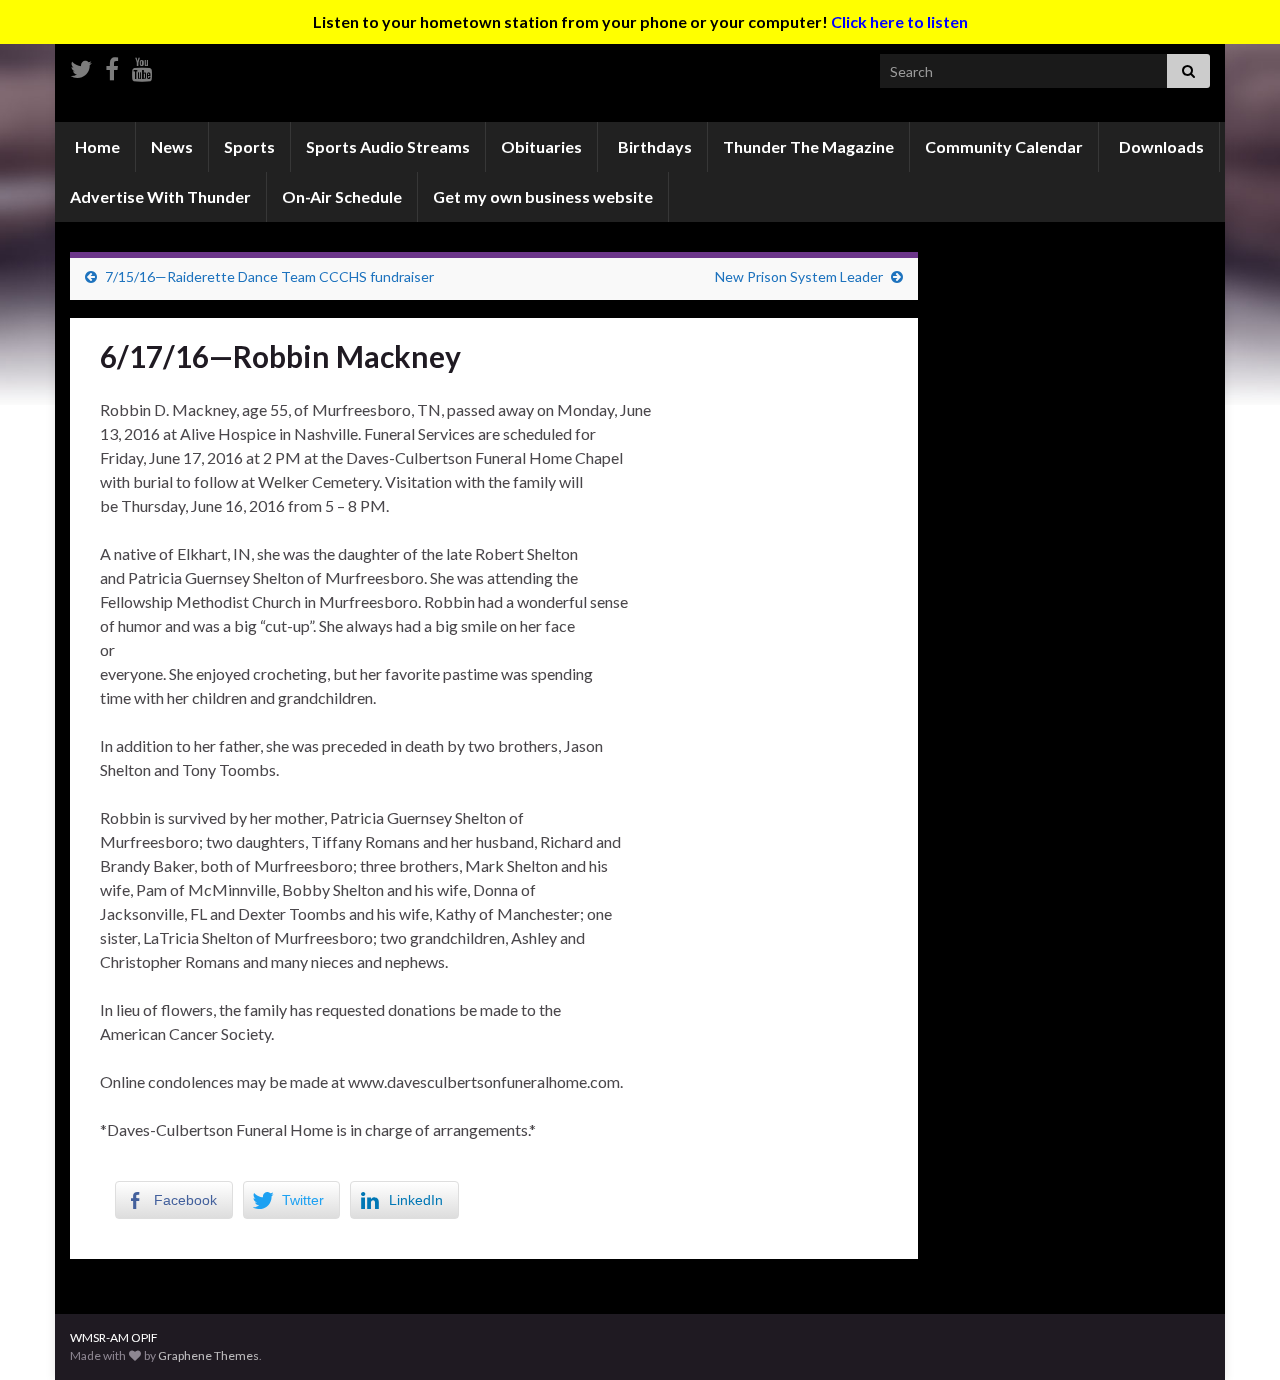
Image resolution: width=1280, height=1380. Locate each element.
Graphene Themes (208, 1355)
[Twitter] (81, 65)
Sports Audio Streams (388, 146)
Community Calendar (1004, 146)
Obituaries (541, 146)
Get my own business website (543, 196)
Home (96, 146)
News (172, 146)
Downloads (1160, 146)
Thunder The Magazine (808, 146)
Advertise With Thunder (160, 196)
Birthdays (653, 146)
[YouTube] (142, 65)
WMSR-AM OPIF (114, 1337)
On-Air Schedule (342, 196)
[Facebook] (112, 65)
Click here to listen (899, 21)
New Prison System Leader (799, 276)
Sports (249, 146)
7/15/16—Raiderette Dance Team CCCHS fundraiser (269, 276)
